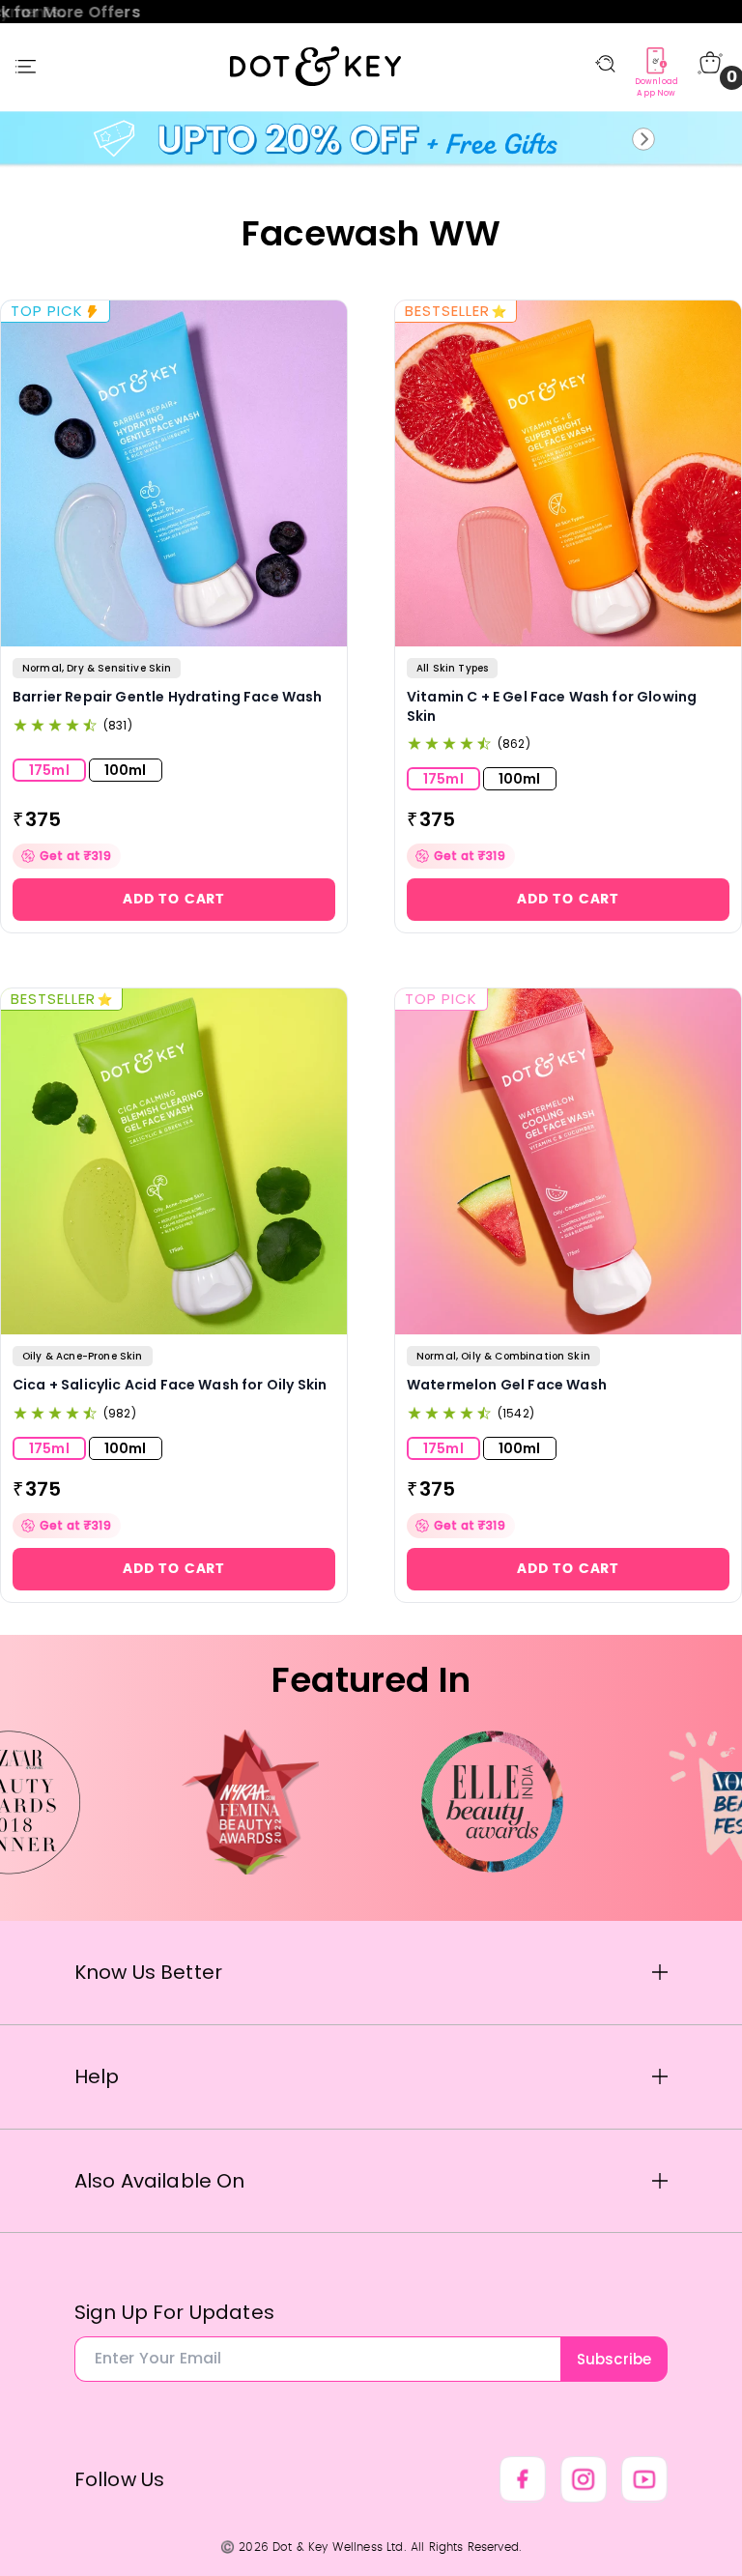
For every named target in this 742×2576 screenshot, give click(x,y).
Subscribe (614, 2359)
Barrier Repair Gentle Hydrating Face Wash (168, 697)
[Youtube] (644, 2479)
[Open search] (605, 64)
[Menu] (26, 67)
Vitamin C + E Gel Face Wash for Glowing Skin (552, 707)
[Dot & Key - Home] (316, 66)
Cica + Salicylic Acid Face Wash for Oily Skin (170, 1385)
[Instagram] (584, 2479)
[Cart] (710, 63)
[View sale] (371, 139)
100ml (126, 770)
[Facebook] (523, 2479)
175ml (49, 770)
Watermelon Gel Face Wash (507, 1385)
